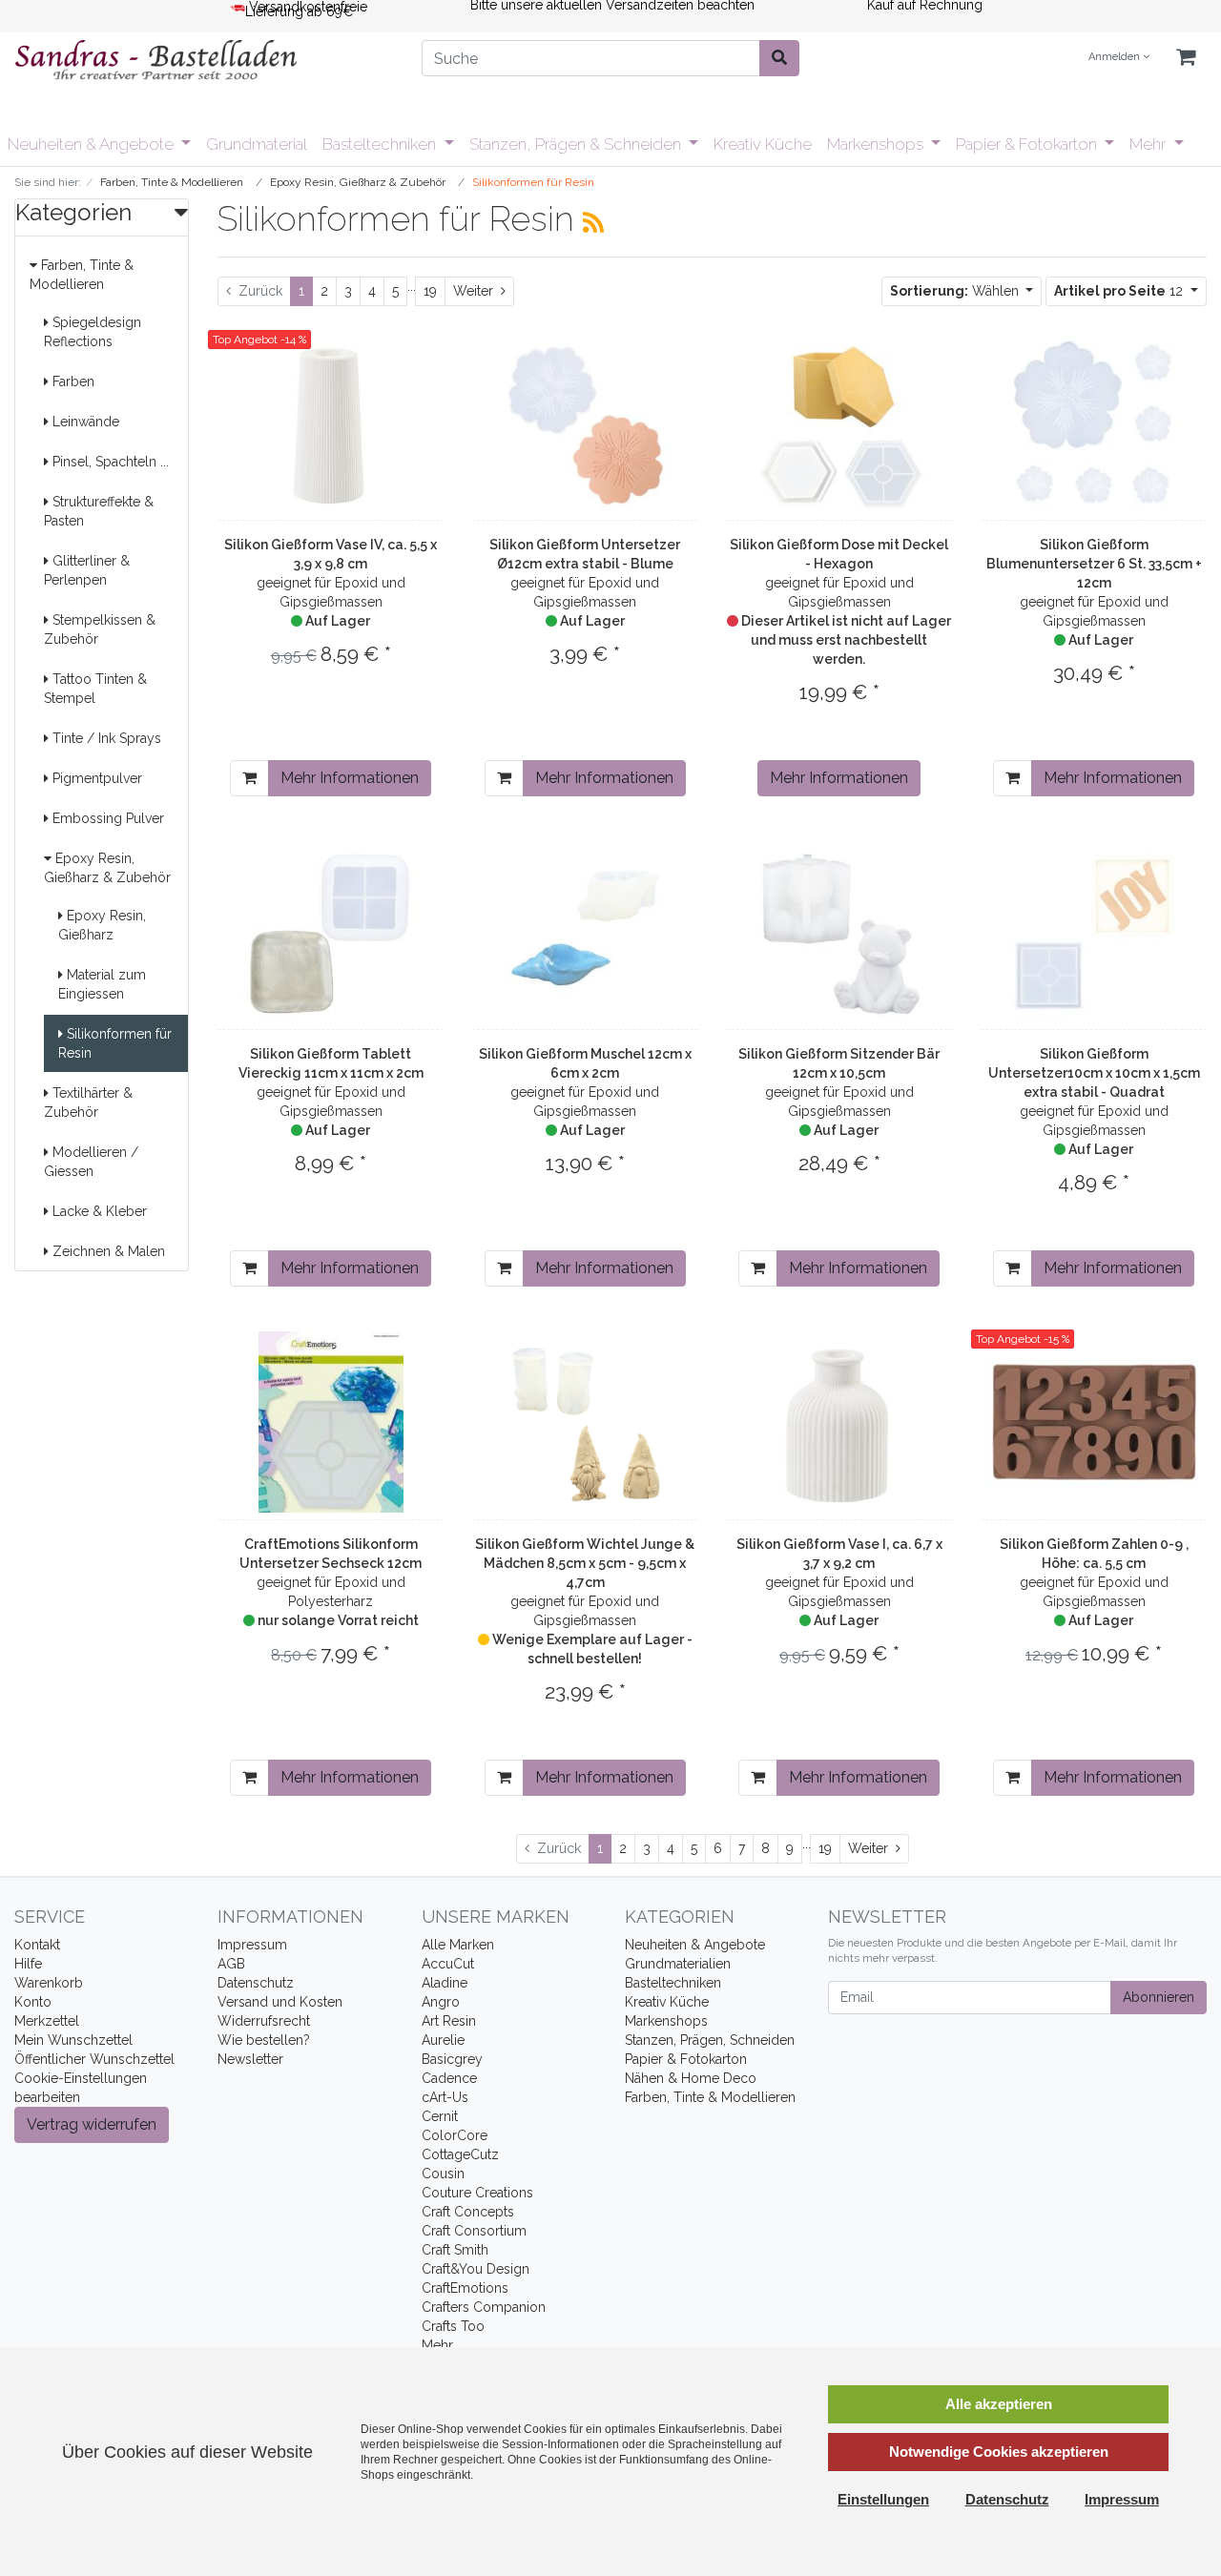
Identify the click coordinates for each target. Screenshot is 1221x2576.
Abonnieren (1159, 1997)
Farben (72, 381)
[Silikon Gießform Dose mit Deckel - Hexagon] (839, 422)
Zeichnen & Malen (107, 1251)
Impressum (252, 1945)
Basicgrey (452, 2059)
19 (430, 291)
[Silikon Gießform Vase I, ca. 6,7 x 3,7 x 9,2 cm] (839, 1422)
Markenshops (877, 144)
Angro (441, 2002)
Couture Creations (477, 2193)
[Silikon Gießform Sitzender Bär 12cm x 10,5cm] (839, 932)
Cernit (440, 2116)
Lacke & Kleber (98, 1211)
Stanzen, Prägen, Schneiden (710, 2040)
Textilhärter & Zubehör (88, 1103)
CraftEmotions (465, 2288)
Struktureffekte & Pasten (99, 511)
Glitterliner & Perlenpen (87, 570)
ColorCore (455, 2135)
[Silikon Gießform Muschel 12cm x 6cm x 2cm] (585, 932)
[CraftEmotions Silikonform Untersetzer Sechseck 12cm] (331, 1422)
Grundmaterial (257, 144)
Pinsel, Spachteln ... (109, 462)
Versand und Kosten (280, 2002)
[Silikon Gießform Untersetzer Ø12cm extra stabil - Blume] (585, 422)
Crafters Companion (484, 2307)
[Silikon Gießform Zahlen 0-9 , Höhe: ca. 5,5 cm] (1094, 1422)
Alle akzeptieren (999, 2404)
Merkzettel (47, 2021)
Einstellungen (883, 2499)
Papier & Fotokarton (1028, 144)
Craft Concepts (468, 2212)
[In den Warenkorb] (249, 778)
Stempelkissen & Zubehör (100, 629)
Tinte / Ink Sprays (105, 738)
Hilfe (28, 1964)
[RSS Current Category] (593, 222)
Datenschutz (256, 1983)
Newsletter (250, 2059)
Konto (33, 2002)
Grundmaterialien (678, 1964)
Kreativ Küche (763, 144)
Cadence (449, 2078)
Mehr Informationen (350, 778)
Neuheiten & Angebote (93, 144)
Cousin (443, 2174)
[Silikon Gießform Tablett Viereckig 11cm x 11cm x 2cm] (331, 932)
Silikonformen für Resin (115, 1043)
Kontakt (37, 1945)
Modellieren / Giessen (91, 1162)
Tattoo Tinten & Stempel (95, 689)
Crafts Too (453, 2326)
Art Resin (449, 2021)
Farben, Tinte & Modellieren (82, 275)
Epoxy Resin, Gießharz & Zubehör (107, 868)
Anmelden (1116, 57)
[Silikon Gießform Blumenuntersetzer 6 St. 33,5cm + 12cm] (1094, 422)
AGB (231, 1964)
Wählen (956, 291)
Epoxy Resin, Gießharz (102, 925)
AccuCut (448, 1964)
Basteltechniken (381, 144)
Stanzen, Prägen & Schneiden (577, 144)
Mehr (1149, 144)
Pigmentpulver (95, 778)
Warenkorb (49, 1983)
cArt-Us (445, 2097)
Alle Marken (458, 1945)
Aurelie (443, 2040)
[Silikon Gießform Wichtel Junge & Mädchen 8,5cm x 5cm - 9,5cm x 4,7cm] (585, 1422)
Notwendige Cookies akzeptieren (999, 2452)
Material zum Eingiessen (102, 984)
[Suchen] (779, 58)
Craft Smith (455, 2250)
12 (1120, 291)
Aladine (445, 1983)
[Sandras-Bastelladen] (204, 62)
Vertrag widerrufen (92, 2124)
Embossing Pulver (106, 818)
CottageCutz (460, 2154)
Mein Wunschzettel (73, 2040)
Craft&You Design (476, 2269)
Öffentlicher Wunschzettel (94, 2059)
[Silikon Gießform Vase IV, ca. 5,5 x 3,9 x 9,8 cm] (331, 422)
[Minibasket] (1186, 58)
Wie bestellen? (264, 2040)
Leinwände (84, 422)
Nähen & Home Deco (691, 2078)
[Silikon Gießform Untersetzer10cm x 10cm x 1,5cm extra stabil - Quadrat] (1094, 932)
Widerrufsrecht (264, 2021)
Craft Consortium (474, 2231)
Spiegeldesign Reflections (93, 332)
